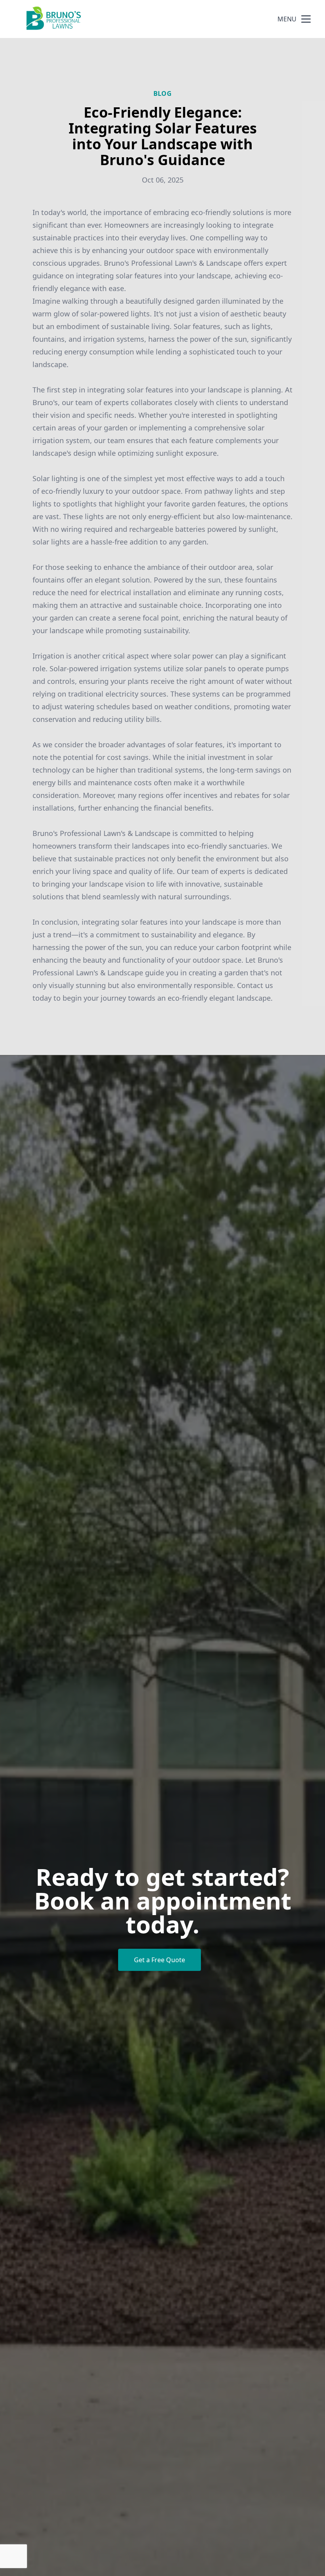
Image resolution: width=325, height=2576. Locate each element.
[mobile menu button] (306, 19)
